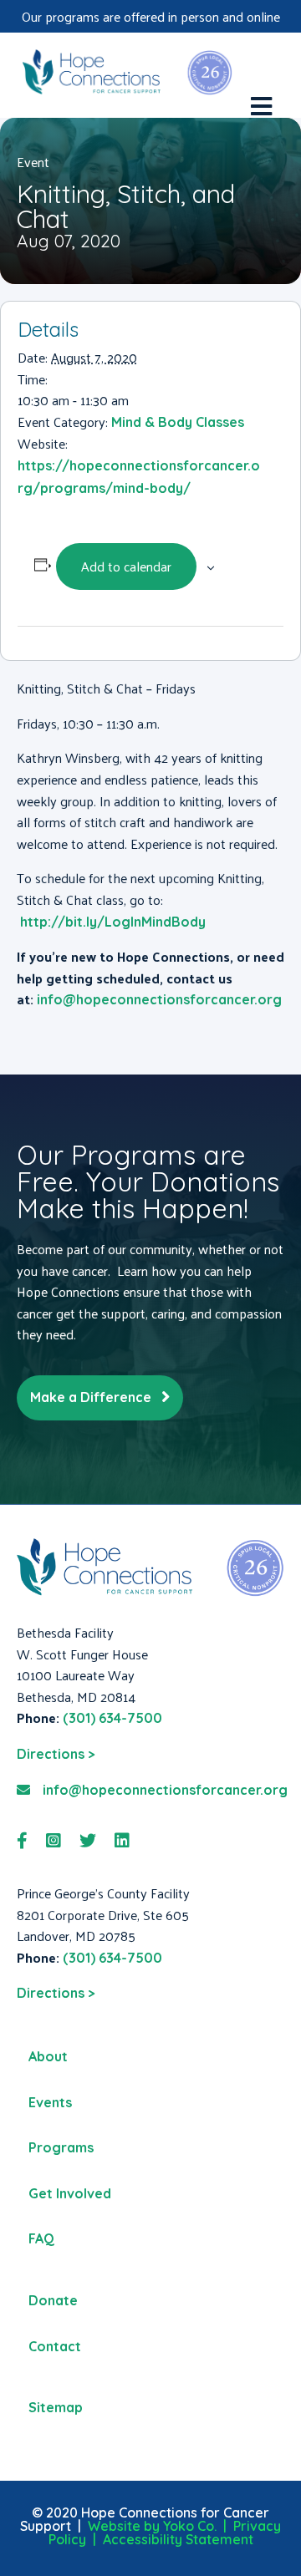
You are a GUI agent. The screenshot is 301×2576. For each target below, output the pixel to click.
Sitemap (56, 2407)
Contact (55, 2346)
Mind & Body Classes (178, 422)
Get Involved (70, 2193)
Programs (61, 2147)
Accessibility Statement (178, 2539)
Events (50, 2102)
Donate (53, 2300)
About (48, 2056)
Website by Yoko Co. (152, 2526)
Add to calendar (126, 566)
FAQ (41, 2238)
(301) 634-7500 (112, 1718)
